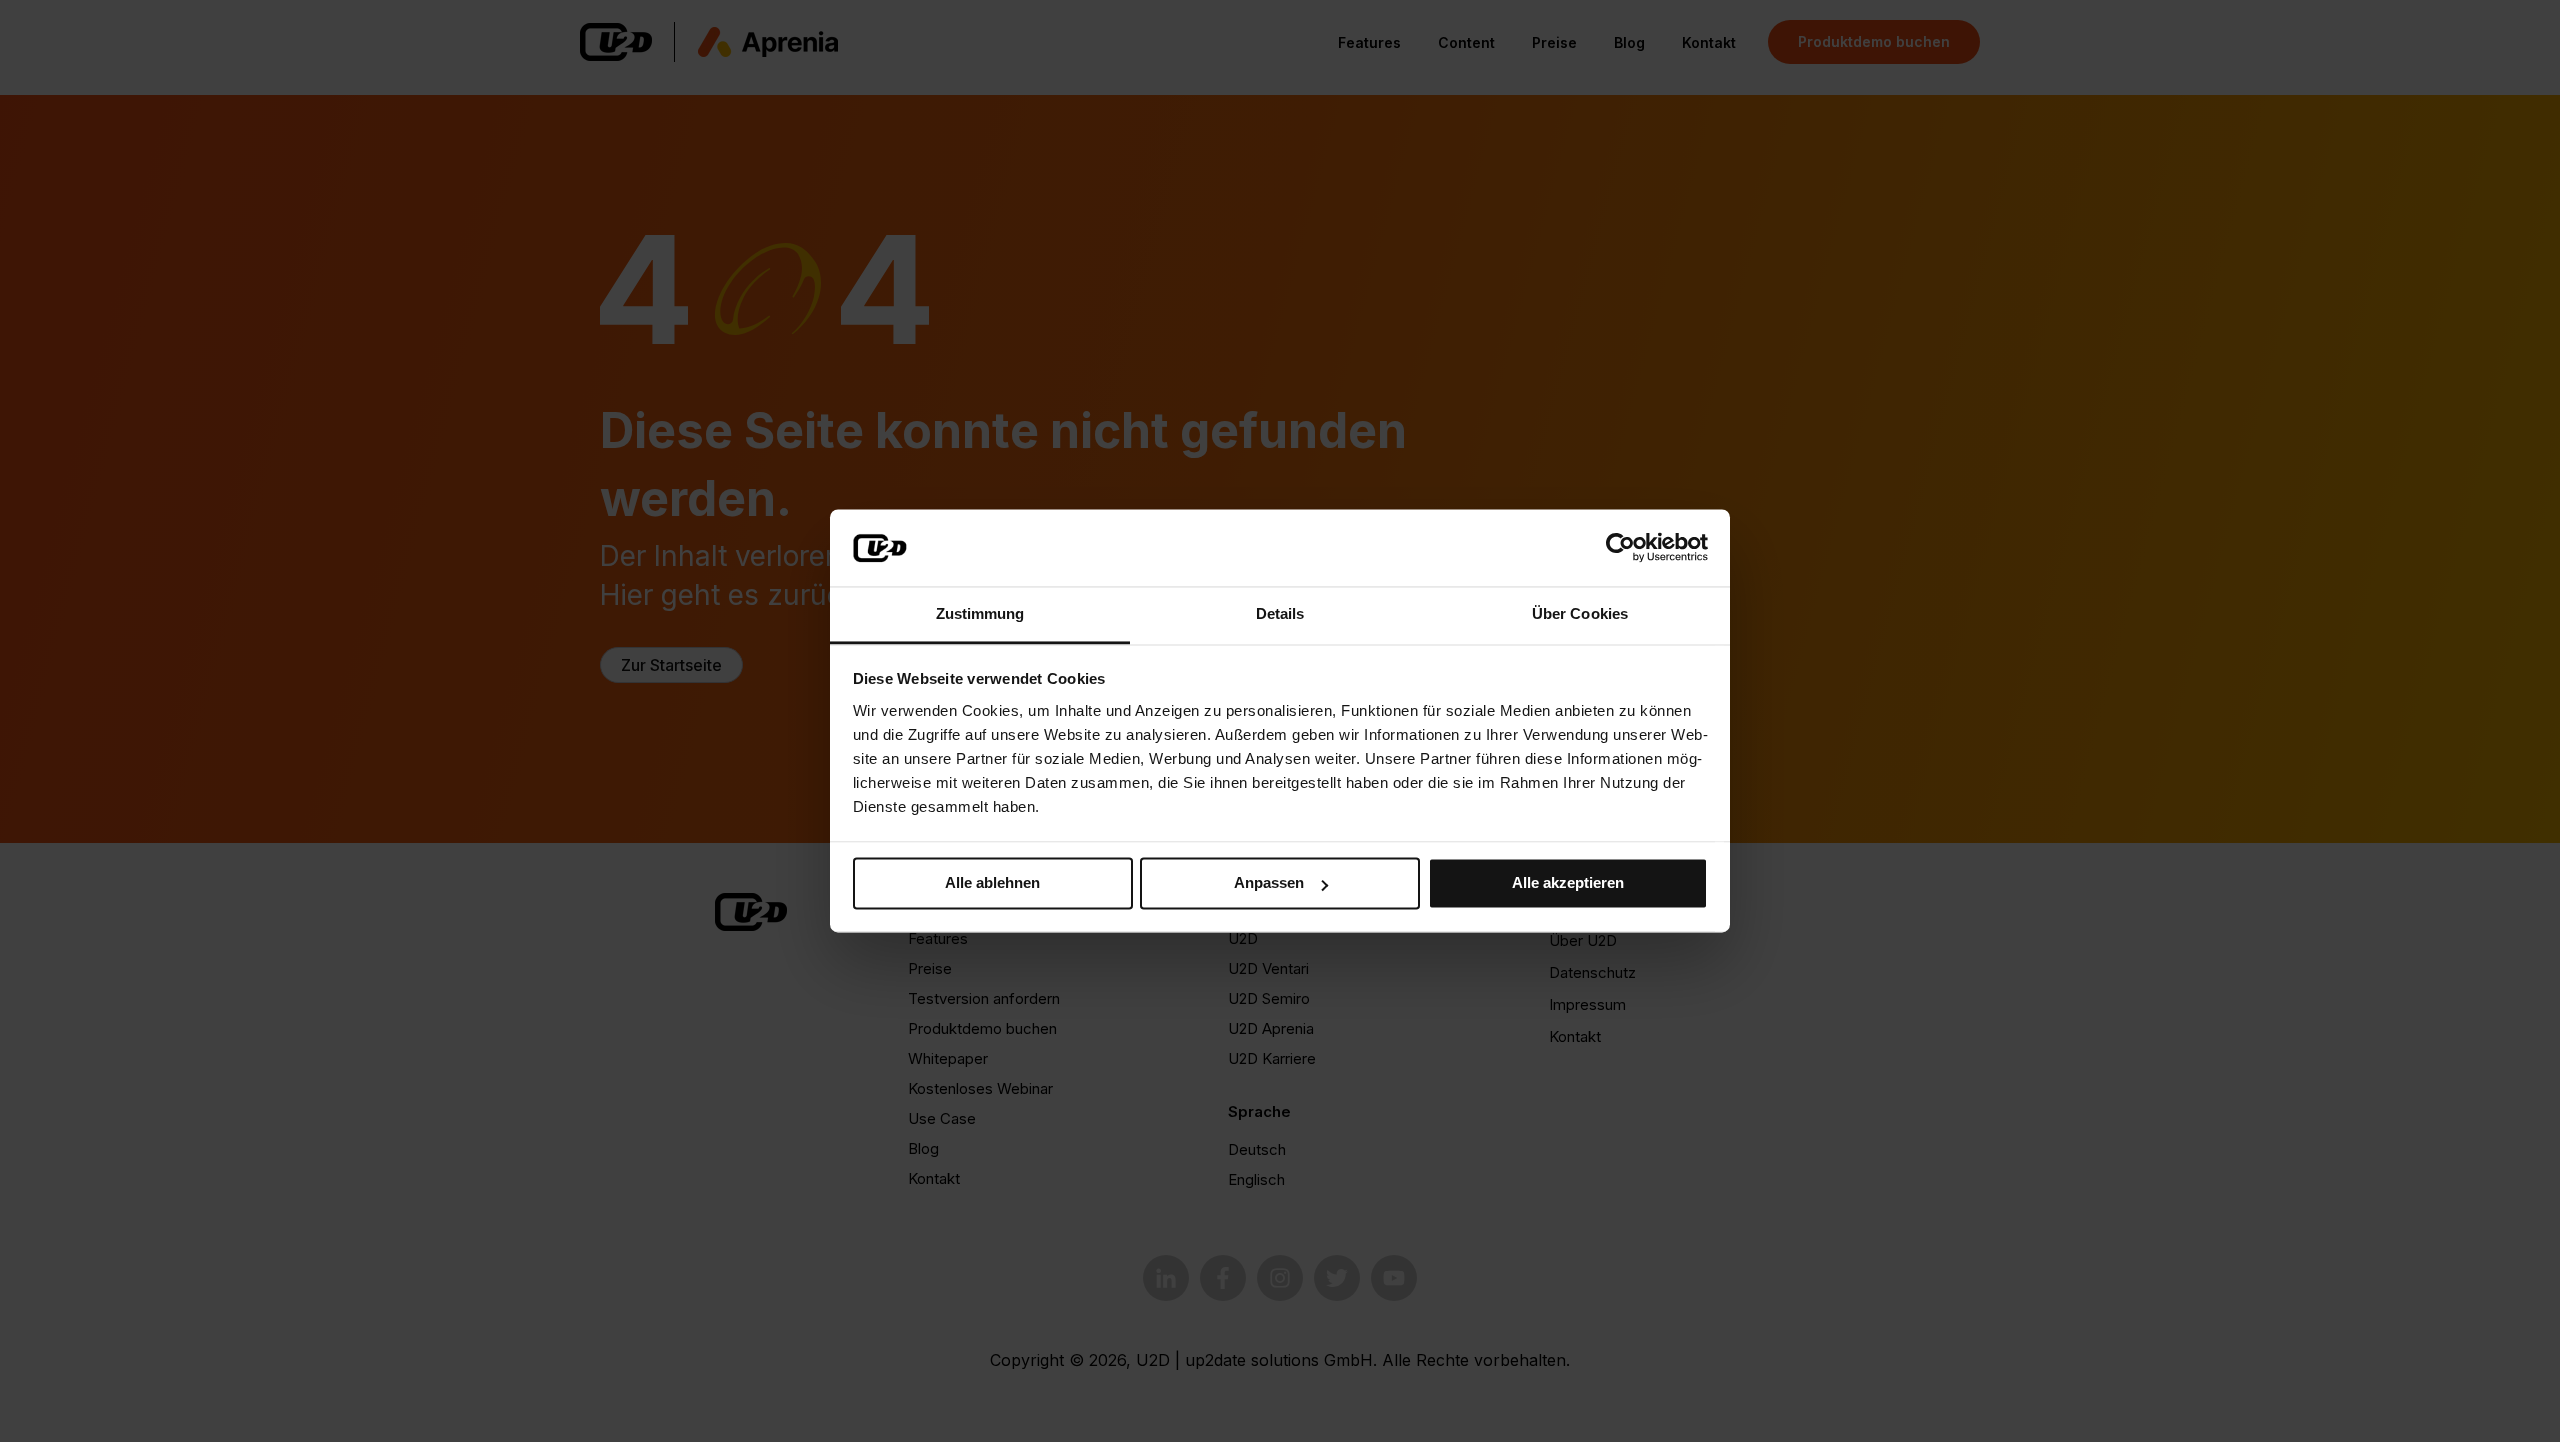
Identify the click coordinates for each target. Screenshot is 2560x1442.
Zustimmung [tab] (980, 613)
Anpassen (1269, 883)
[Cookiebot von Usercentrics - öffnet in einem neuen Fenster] (1620, 548)
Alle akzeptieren (1568, 883)
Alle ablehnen (992, 883)
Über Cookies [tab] (1580, 613)
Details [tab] (1280, 613)
